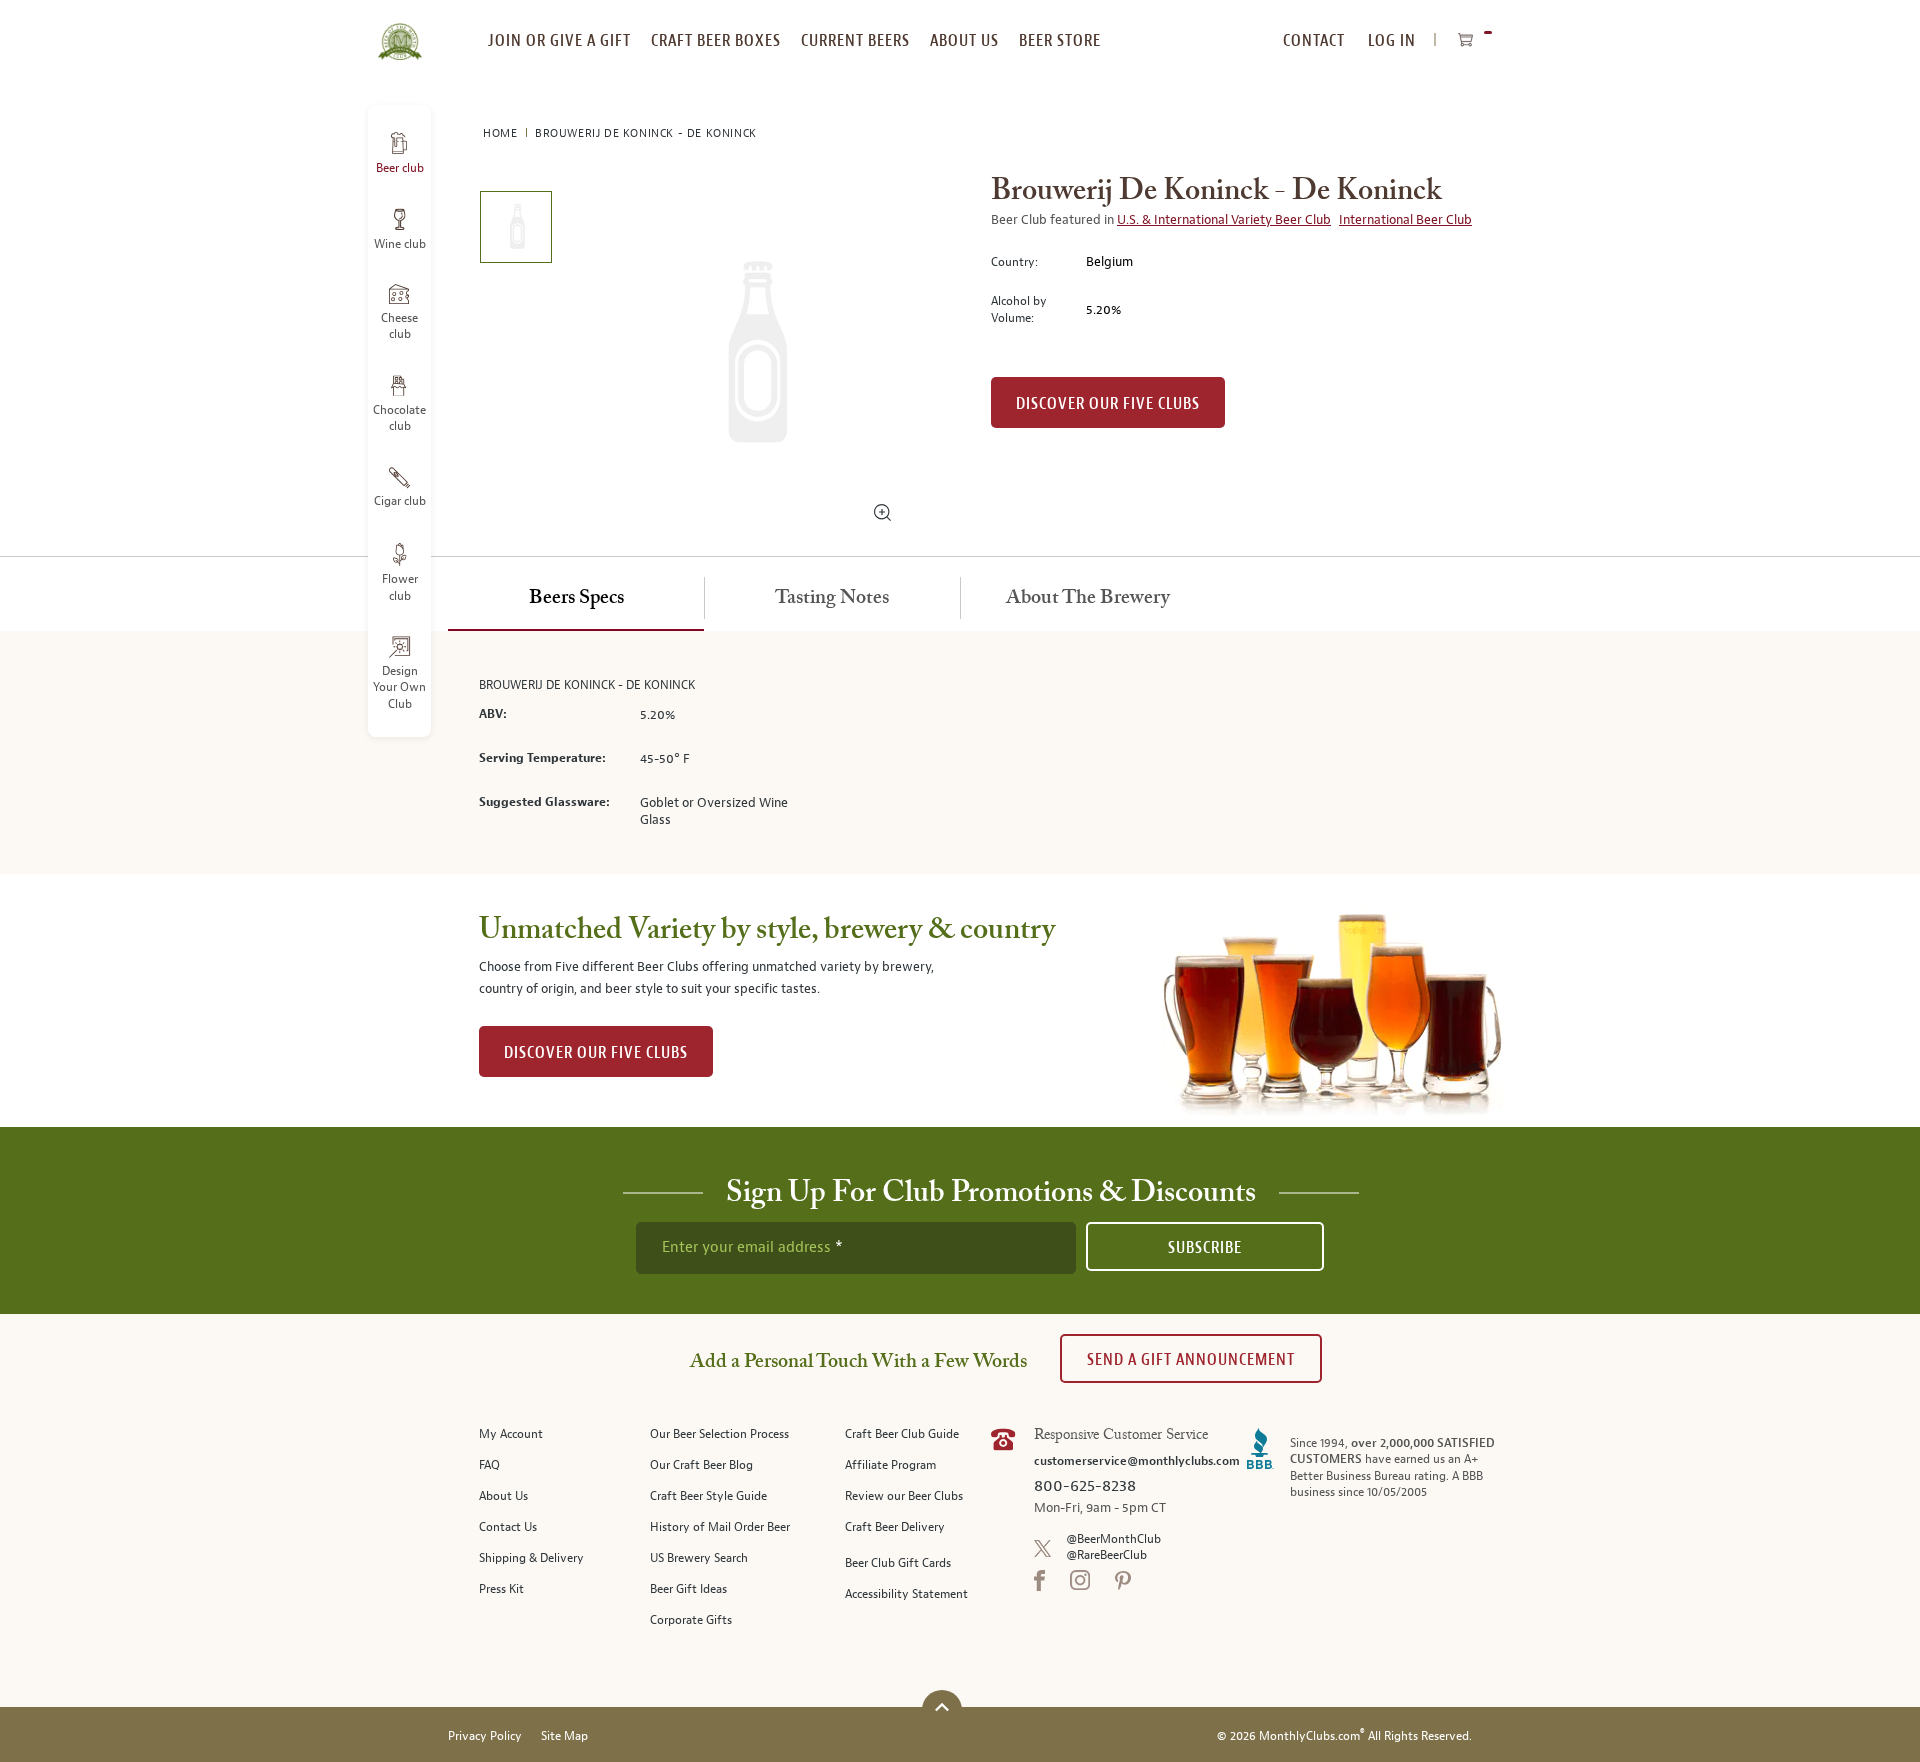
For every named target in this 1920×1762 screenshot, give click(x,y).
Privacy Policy (485, 1736)
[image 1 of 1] (515, 230)
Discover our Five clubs (1108, 403)
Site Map (564, 1736)
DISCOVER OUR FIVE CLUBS (596, 1052)
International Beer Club (1405, 220)
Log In (1392, 40)
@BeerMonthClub (1113, 1539)
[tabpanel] (960, 752)
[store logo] (399, 30)
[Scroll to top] (942, 1707)
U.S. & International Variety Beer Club (1224, 220)
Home (502, 133)
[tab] (576, 599)
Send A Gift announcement (1191, 1359)
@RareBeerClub (1106, 1555)
